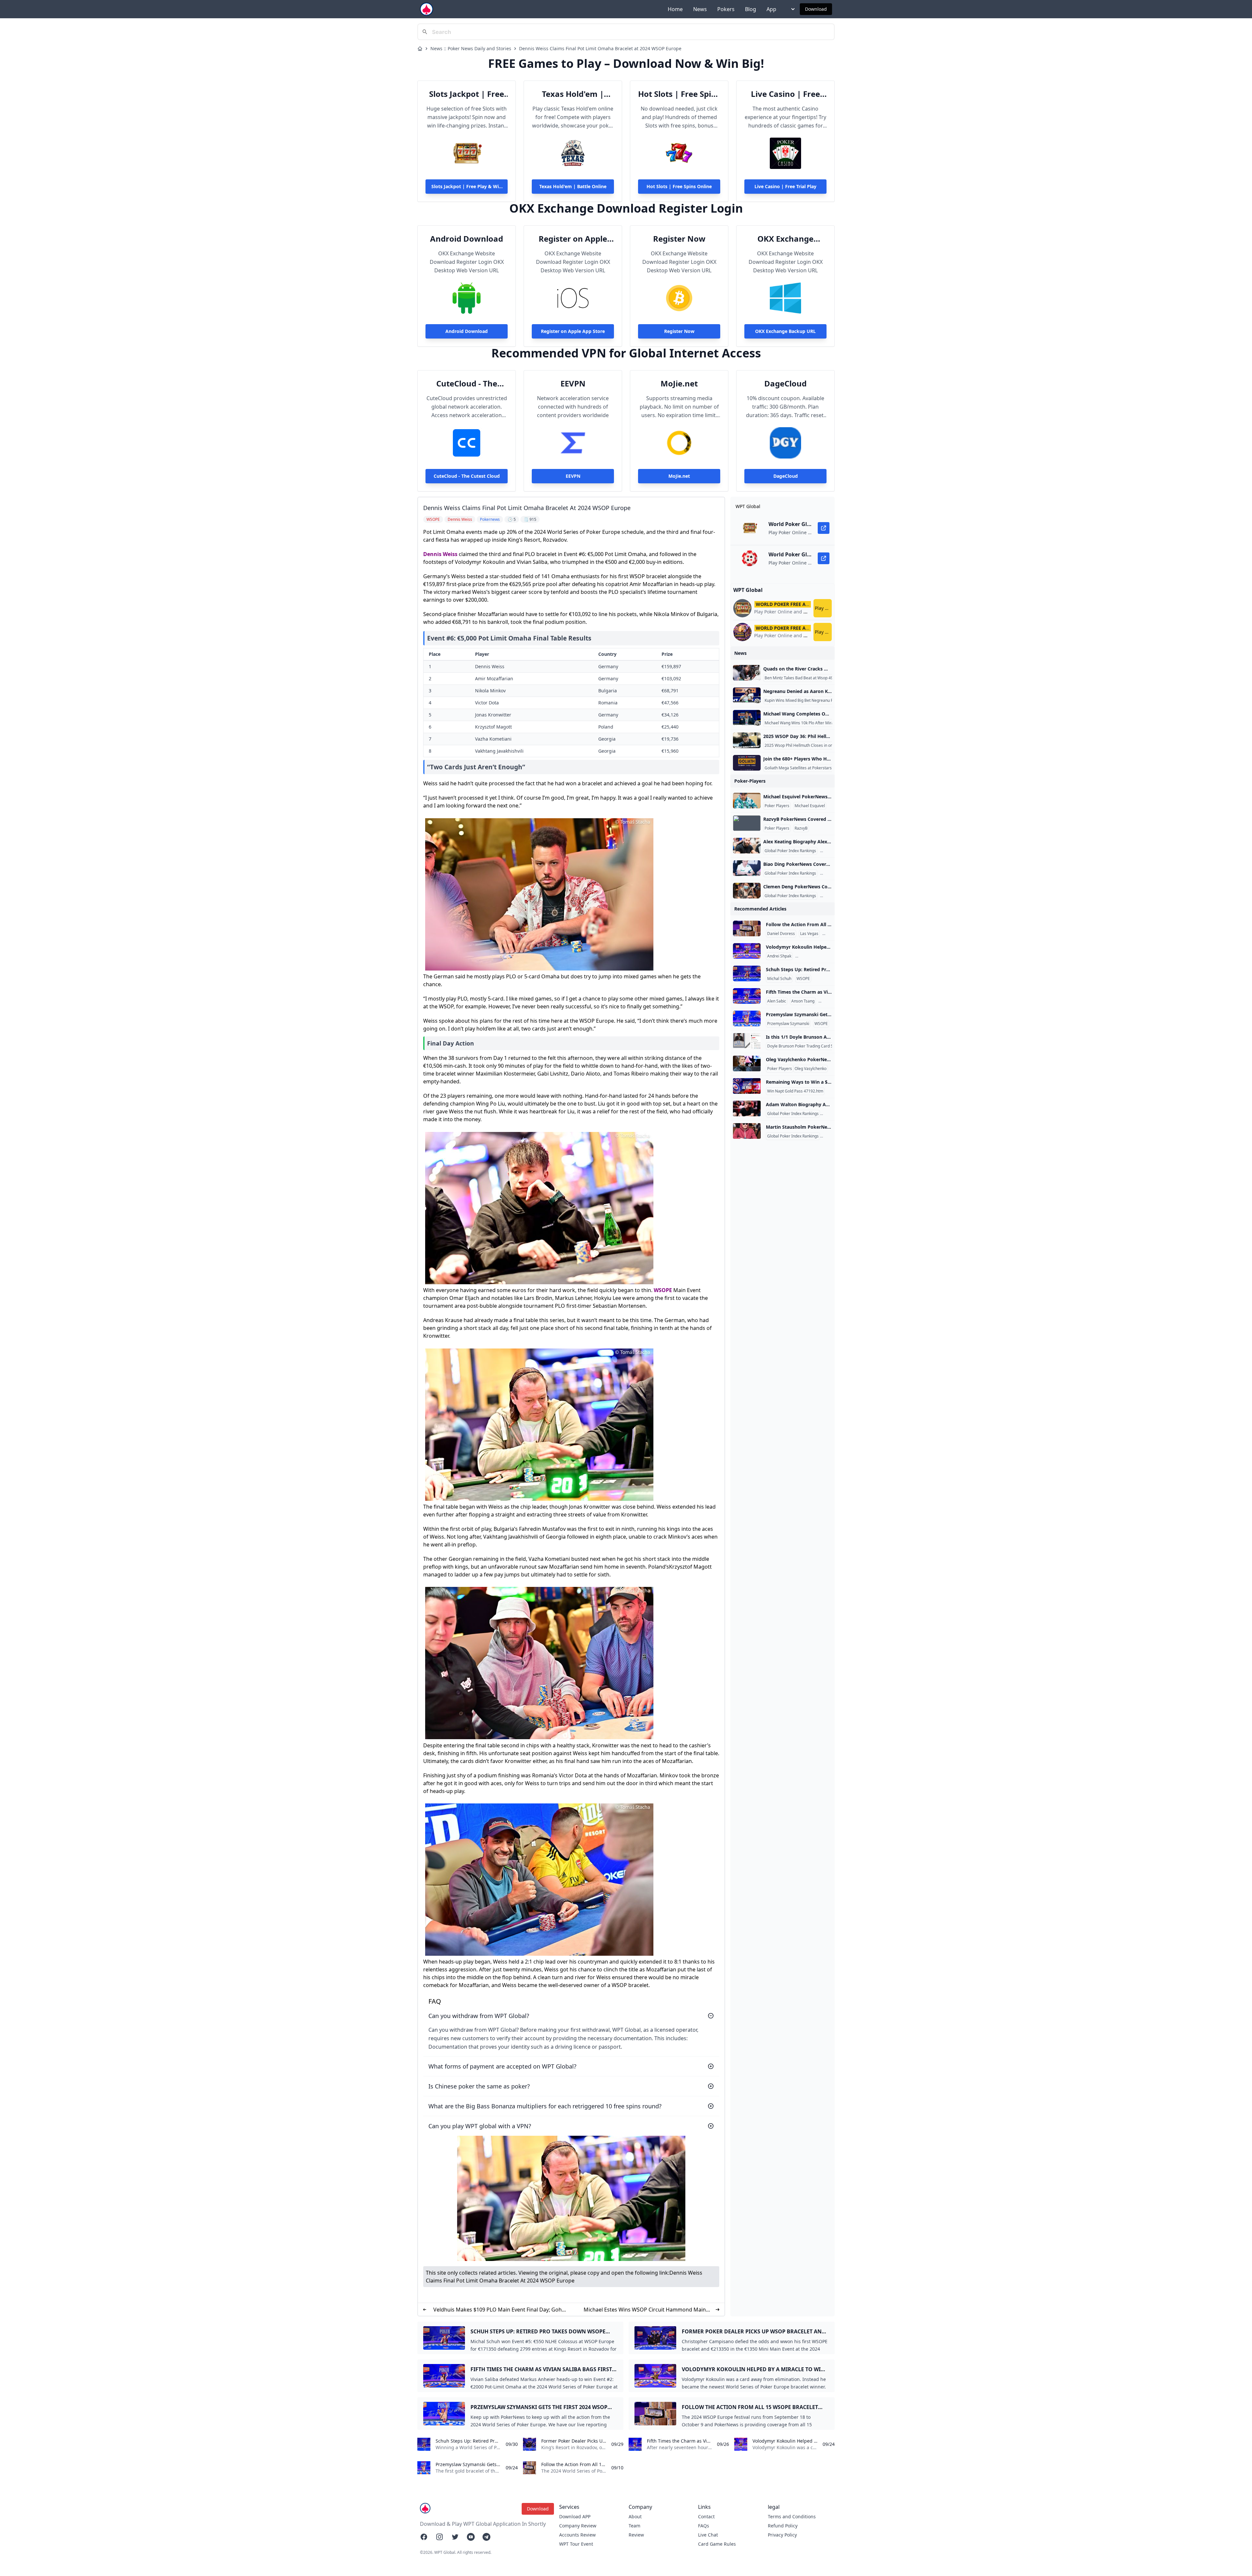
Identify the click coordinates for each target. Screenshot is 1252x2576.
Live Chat (708, 2535)
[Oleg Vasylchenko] (747, 1063)
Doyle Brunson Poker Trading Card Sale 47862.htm (813, 1046)
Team (634, 2526)
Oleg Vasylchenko (811, 1069)
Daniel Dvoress (781, 934)
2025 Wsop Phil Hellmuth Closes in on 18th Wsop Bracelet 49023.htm (827, 746)
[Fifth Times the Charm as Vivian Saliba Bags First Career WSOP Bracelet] (747, 996)
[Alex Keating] (747, 846)
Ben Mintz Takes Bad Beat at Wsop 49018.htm (806, 678)
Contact (706, 2516)
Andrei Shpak (779, 956)
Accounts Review (577, 2535)
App (771, 9)
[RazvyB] (747, 823)
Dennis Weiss (440, 554)
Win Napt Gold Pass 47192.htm (795, 1091)
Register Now (679, 239)
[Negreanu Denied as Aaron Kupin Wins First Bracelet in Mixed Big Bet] (747, 695)
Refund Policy (783, 2526)
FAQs (704, 2526)
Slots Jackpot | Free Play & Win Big (467, 94)
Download (816, 9)
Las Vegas (809, 934)
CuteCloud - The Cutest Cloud (467, 384)
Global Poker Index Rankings (790, 851)
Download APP (575, 2516)
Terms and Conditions (792, 2516)
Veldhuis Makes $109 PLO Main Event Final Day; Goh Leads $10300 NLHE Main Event (498, 2310)
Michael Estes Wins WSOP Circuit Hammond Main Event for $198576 (645, 2310)
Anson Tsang (803, 1001)
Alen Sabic (777, 1001)
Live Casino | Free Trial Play (785, 94)
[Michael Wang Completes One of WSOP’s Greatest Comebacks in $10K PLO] (747, 718)
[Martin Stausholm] (747, 1131)
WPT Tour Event (576, 2544)
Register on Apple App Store (573, 239)
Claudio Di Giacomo (814, 956)
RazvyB (801, 828)
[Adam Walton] (747, 1108)
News (700, 9)
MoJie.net (679, 384)
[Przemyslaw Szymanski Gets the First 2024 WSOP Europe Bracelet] (747, 1018)
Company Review (578, 2526)
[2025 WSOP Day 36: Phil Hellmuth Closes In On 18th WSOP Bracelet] (747, 740)
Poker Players (777, 806)
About (635, 2516)
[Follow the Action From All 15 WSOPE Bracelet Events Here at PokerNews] (747, 928)
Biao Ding (830, 873)
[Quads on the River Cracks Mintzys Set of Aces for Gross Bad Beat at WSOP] (747, 673)
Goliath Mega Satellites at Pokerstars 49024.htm (808, 768)
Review (636, 2535)
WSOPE (663, 1290)
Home (675, 9)
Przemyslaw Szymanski (788, 1024)
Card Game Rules (717, 2544)
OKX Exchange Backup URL (785, 239)
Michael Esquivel (810, 806)
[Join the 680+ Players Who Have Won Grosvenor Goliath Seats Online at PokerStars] (747, 763)
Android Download (467, 239)
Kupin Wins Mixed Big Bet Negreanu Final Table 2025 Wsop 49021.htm (828, 700)
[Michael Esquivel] (747, 801)
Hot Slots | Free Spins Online (679, 94)
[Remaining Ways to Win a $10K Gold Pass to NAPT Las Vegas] (747, 1086)
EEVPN (573, 384)
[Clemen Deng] (747, 891)
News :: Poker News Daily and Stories (471, 48)
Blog (751, 9)
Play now (823, 608)
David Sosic (830, 1001)
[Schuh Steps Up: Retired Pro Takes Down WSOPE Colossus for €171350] (747, 973)
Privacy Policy (782, 2535)
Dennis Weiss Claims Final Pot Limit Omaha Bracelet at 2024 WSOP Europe (600, 48)
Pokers (726, 9)
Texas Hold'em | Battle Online (573, 94)
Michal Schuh (779, 979)
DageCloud (785, 384)
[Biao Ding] (747, 868)
